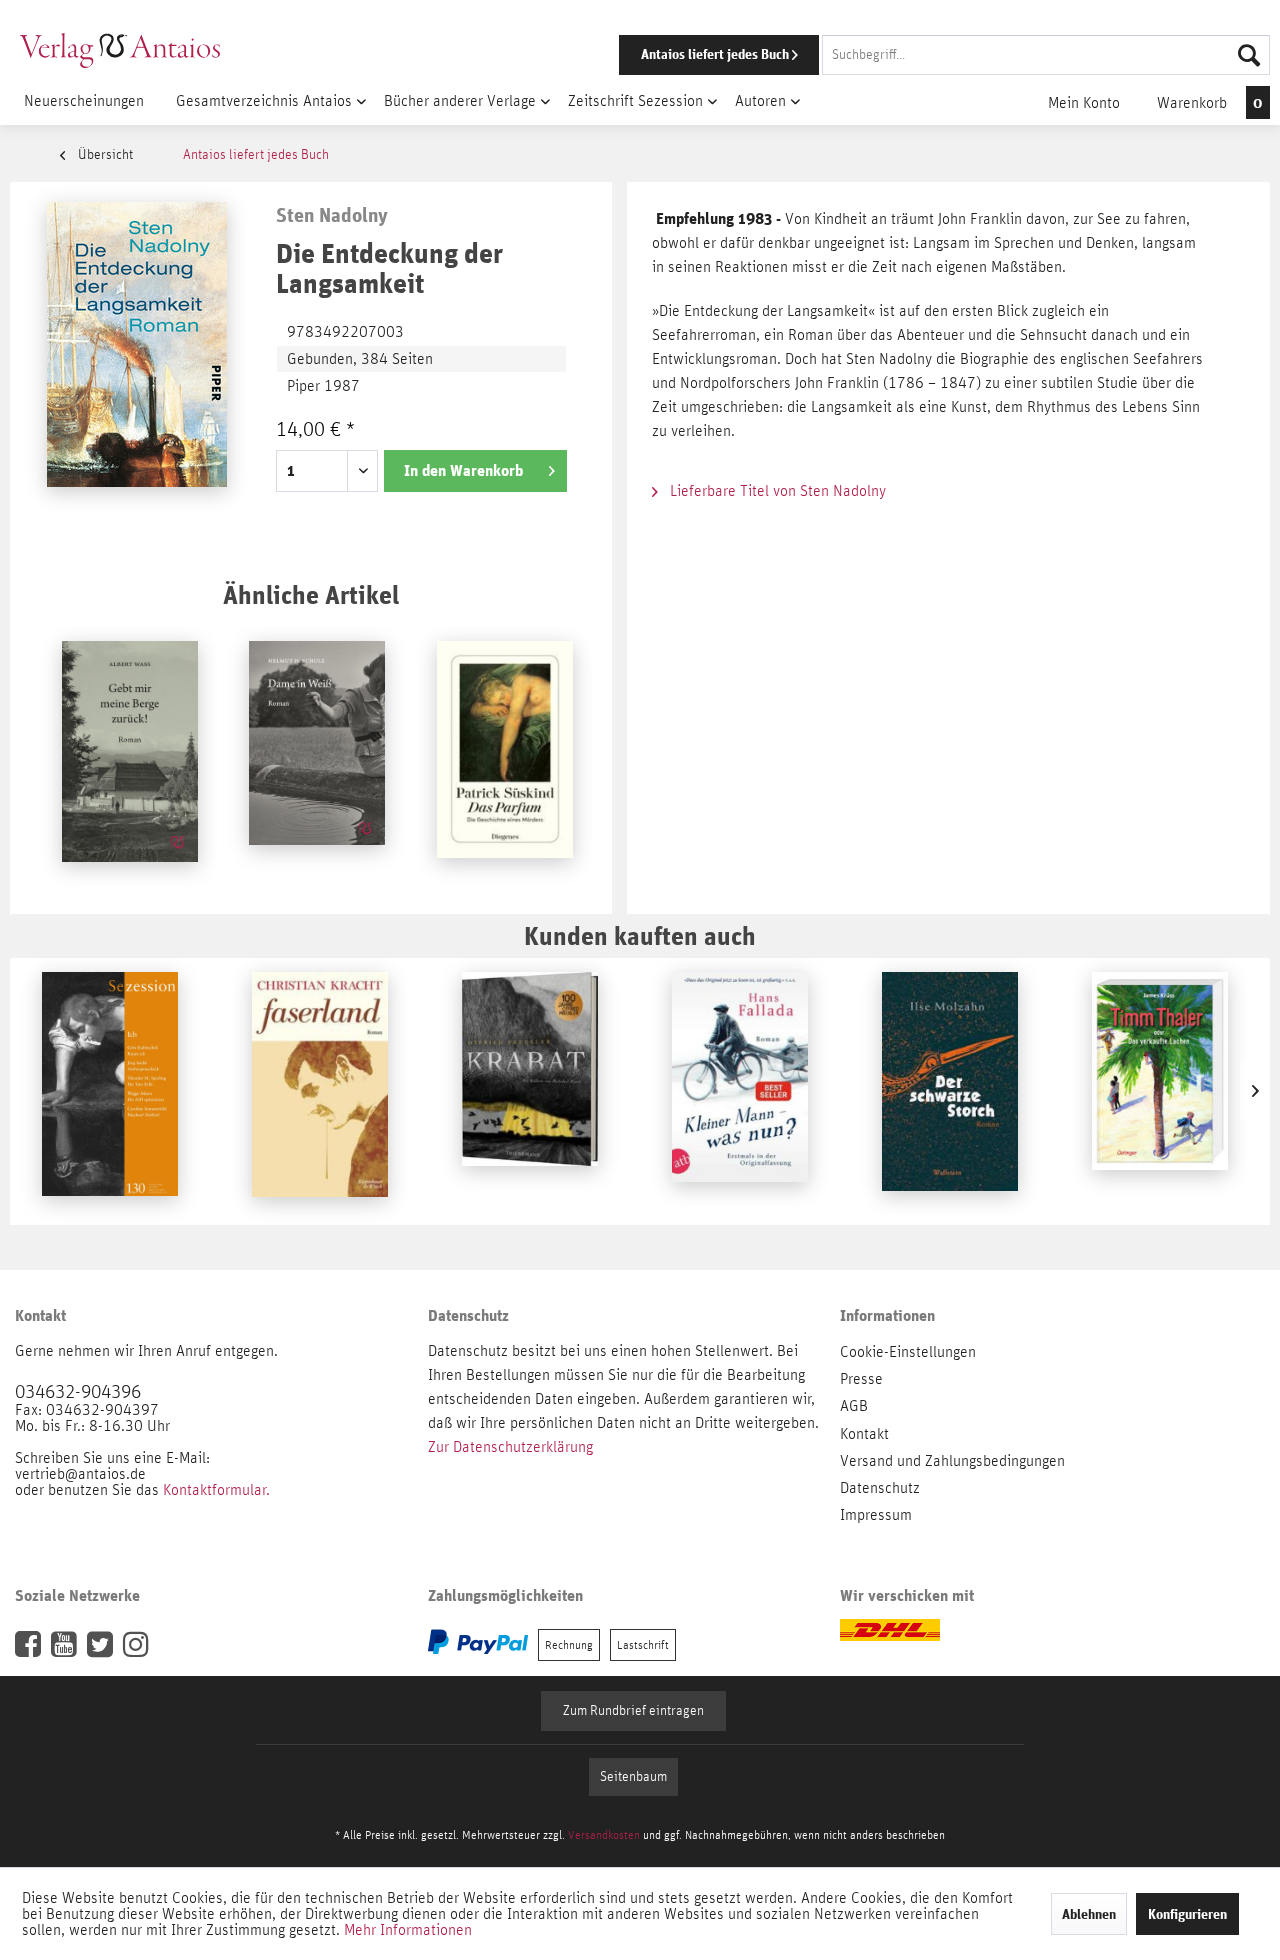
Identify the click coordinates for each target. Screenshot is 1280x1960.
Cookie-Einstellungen (908, 1352)
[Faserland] (320, 1091)
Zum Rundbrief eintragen (633, 1711)
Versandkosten (604, 1835)
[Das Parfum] (505, 760)
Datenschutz (880, 1488)
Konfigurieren (1187, 1914)
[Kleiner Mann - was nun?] (740, 1091)
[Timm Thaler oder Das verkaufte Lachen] (1160, 1091)
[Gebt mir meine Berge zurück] (130, 760)
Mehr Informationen (408, 1930)
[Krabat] (530, 1091)
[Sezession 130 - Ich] (110, 1091)
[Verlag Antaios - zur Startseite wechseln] (120, 50)
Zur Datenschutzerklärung (510, 1447)
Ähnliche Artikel (311, 594)
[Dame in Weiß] (317, 760)
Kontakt (864, 1434)
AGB (854, 1406)
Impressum (876, 1515)
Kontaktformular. (216, 1490)
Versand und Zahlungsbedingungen (952, 1461)
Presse (861, 1379)
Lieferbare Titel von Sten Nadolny (776, 491)
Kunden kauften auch (640, 935)
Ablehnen (1089, 1914)
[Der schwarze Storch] (950, 1091)
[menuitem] (917, 55)
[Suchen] (1249, 55)
